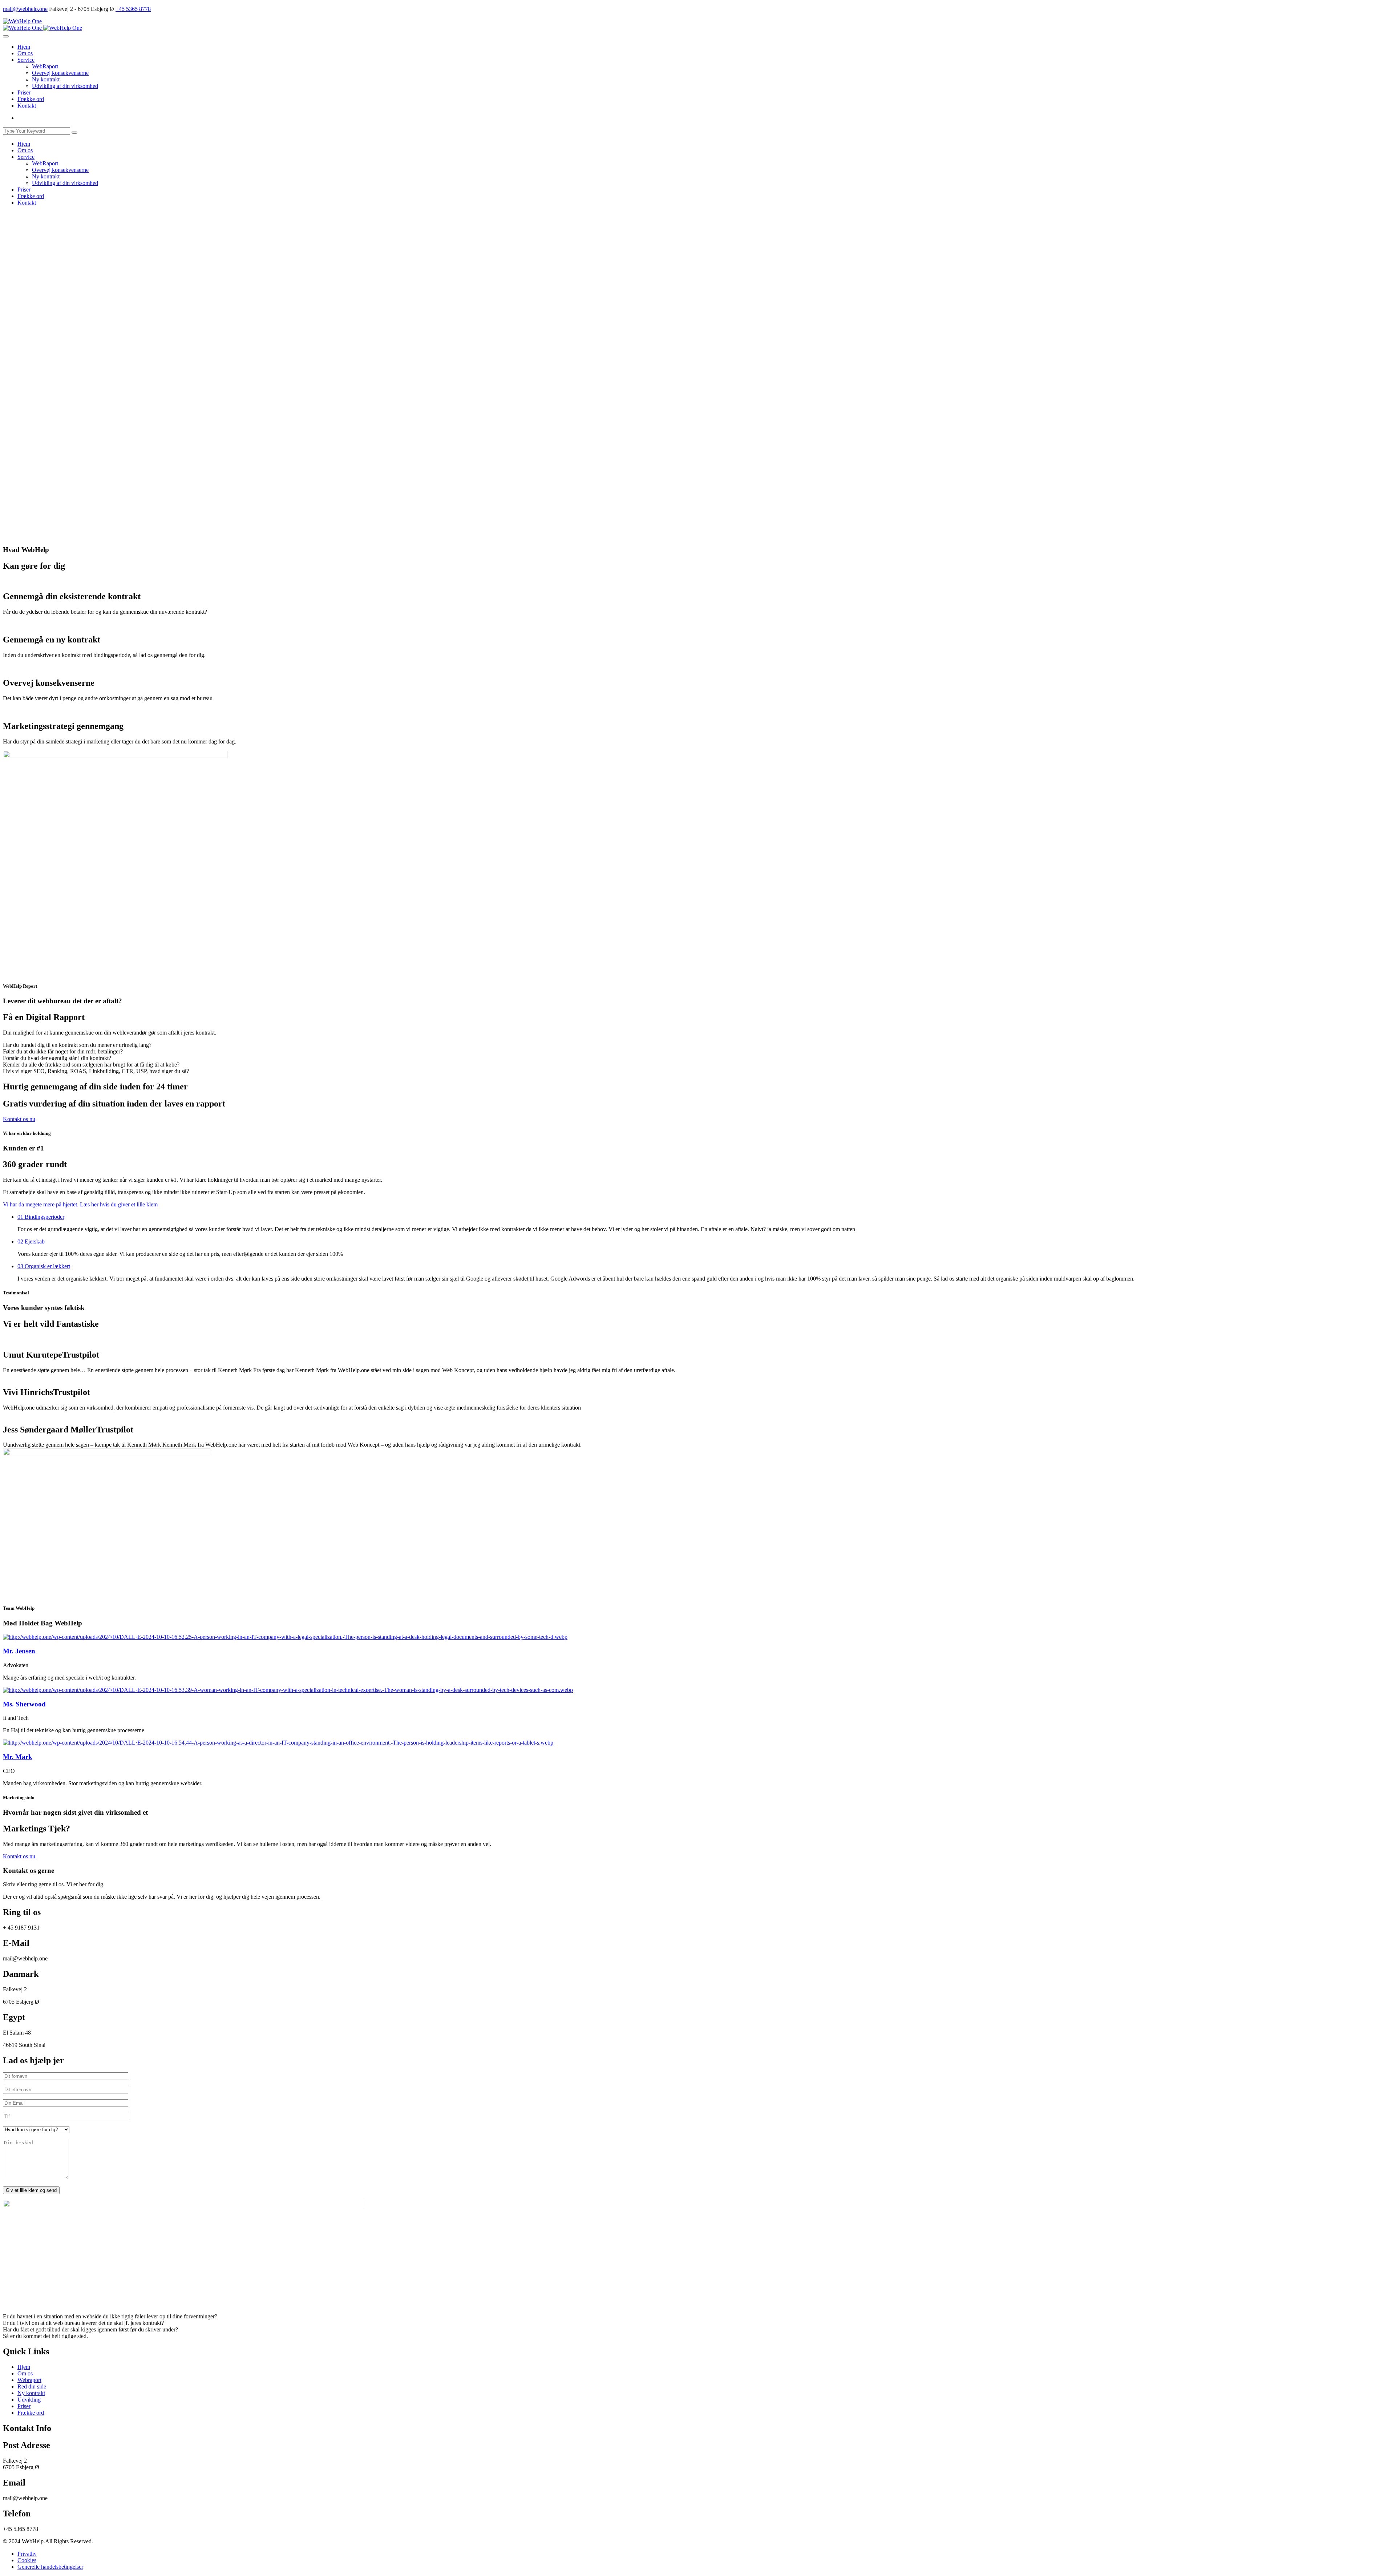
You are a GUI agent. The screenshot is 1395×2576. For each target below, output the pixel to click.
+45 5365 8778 (133, 9)
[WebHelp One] (22, 21)
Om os (25, 53)
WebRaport (45, 66)
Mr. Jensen (19, 1651)
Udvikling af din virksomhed (65, 86)
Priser (24, 92)
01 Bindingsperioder (41, 1217)
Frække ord (31, 99)
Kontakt (27, 106)
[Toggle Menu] (6, 36)
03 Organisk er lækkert (44, 1266)
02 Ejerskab (31, 1241)
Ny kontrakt (46, 79)
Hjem (24, 47)
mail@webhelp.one (25, 9)
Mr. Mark (18, 1757)
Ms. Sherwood (24, 1704)
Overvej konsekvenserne (60, 73)
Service (26, 60)
